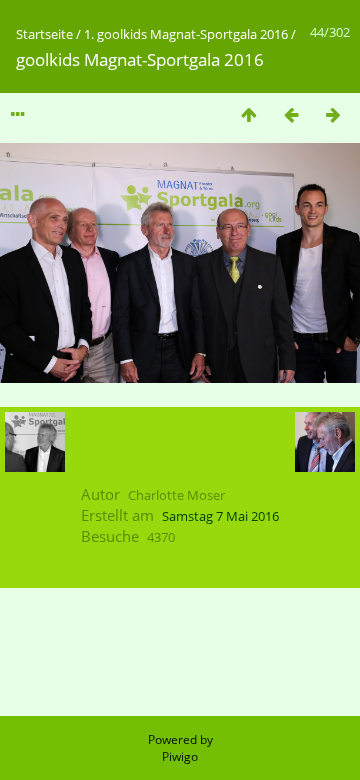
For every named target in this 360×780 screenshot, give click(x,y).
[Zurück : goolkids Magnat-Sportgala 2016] (291, 114)
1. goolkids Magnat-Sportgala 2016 (186, 34)
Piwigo (180, 756)
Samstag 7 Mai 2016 (220, 516)
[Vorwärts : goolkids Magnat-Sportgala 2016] (333, 114)
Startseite (44, 34)
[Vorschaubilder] (249, 114)
